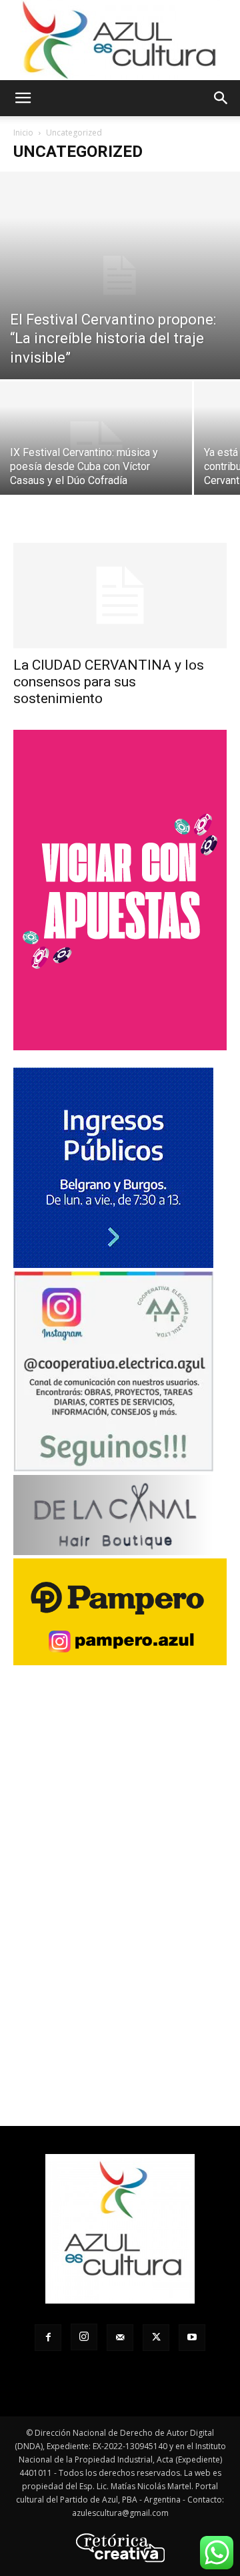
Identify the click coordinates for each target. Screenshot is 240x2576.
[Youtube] (192, 2338)
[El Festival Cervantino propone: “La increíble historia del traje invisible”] (120, 275)
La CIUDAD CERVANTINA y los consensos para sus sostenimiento (109, 682)
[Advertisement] (120, 1938)
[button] (23, 98)
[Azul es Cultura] (120, 40)
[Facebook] (48, 2338)
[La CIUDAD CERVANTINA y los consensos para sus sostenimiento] (120, 596)
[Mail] (120, 2338)
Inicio (23, 133)
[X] (156, 2338)
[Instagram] (84, 2337)
